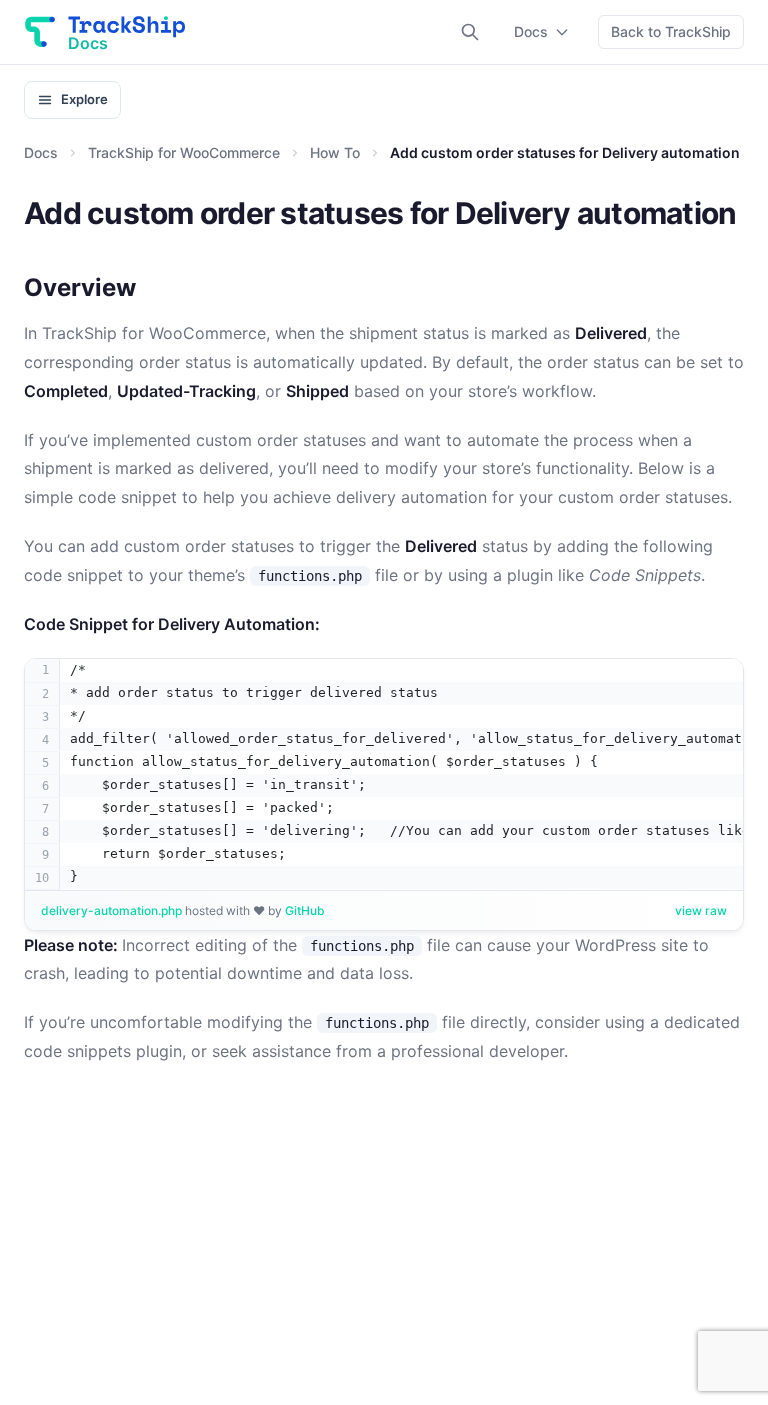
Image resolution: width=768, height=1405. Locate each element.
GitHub (305, 910)
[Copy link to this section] (151, 289)
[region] (384, 774)
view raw (701, 910)
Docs (531, 31)
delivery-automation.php (113, 910)
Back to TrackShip (671, 31)
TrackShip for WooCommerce (184, 152)
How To (335, 152)
